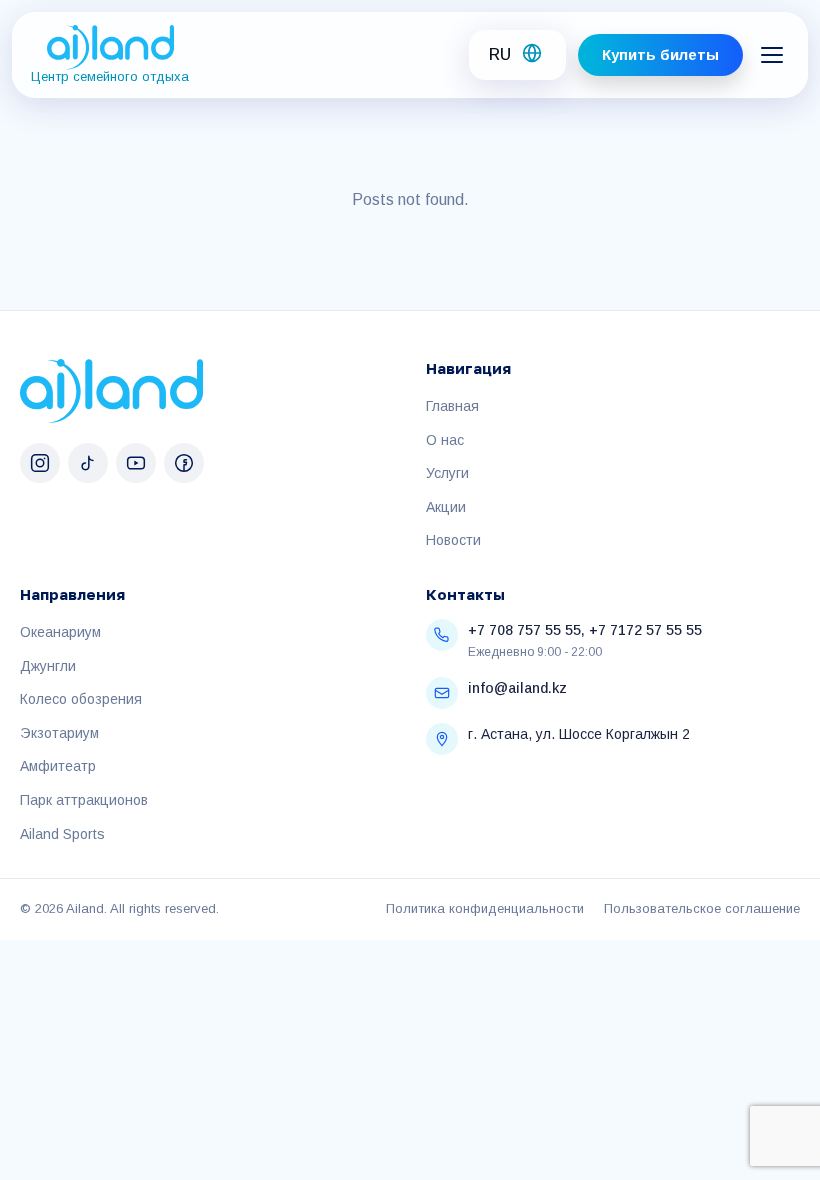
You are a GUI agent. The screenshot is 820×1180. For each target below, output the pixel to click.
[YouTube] (136, 463)
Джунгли (48, 666)
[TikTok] (88, 463)
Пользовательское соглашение (702, 908)
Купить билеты (660, 54)
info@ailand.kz (517, 688)
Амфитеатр (58, 766)
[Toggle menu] (772, 55)
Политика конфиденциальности (485, 908)
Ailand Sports (62, 834)
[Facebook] (184, 463)
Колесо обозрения (81, 699)
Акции (446, 507)
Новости (453, 540)
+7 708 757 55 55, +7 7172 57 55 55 (585, 630)
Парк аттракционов (84, 800)
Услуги (447, 473)
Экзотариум (59, 733)
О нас (445, 440)
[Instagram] (40, 463)
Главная (452, 406)
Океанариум (60, 632)
